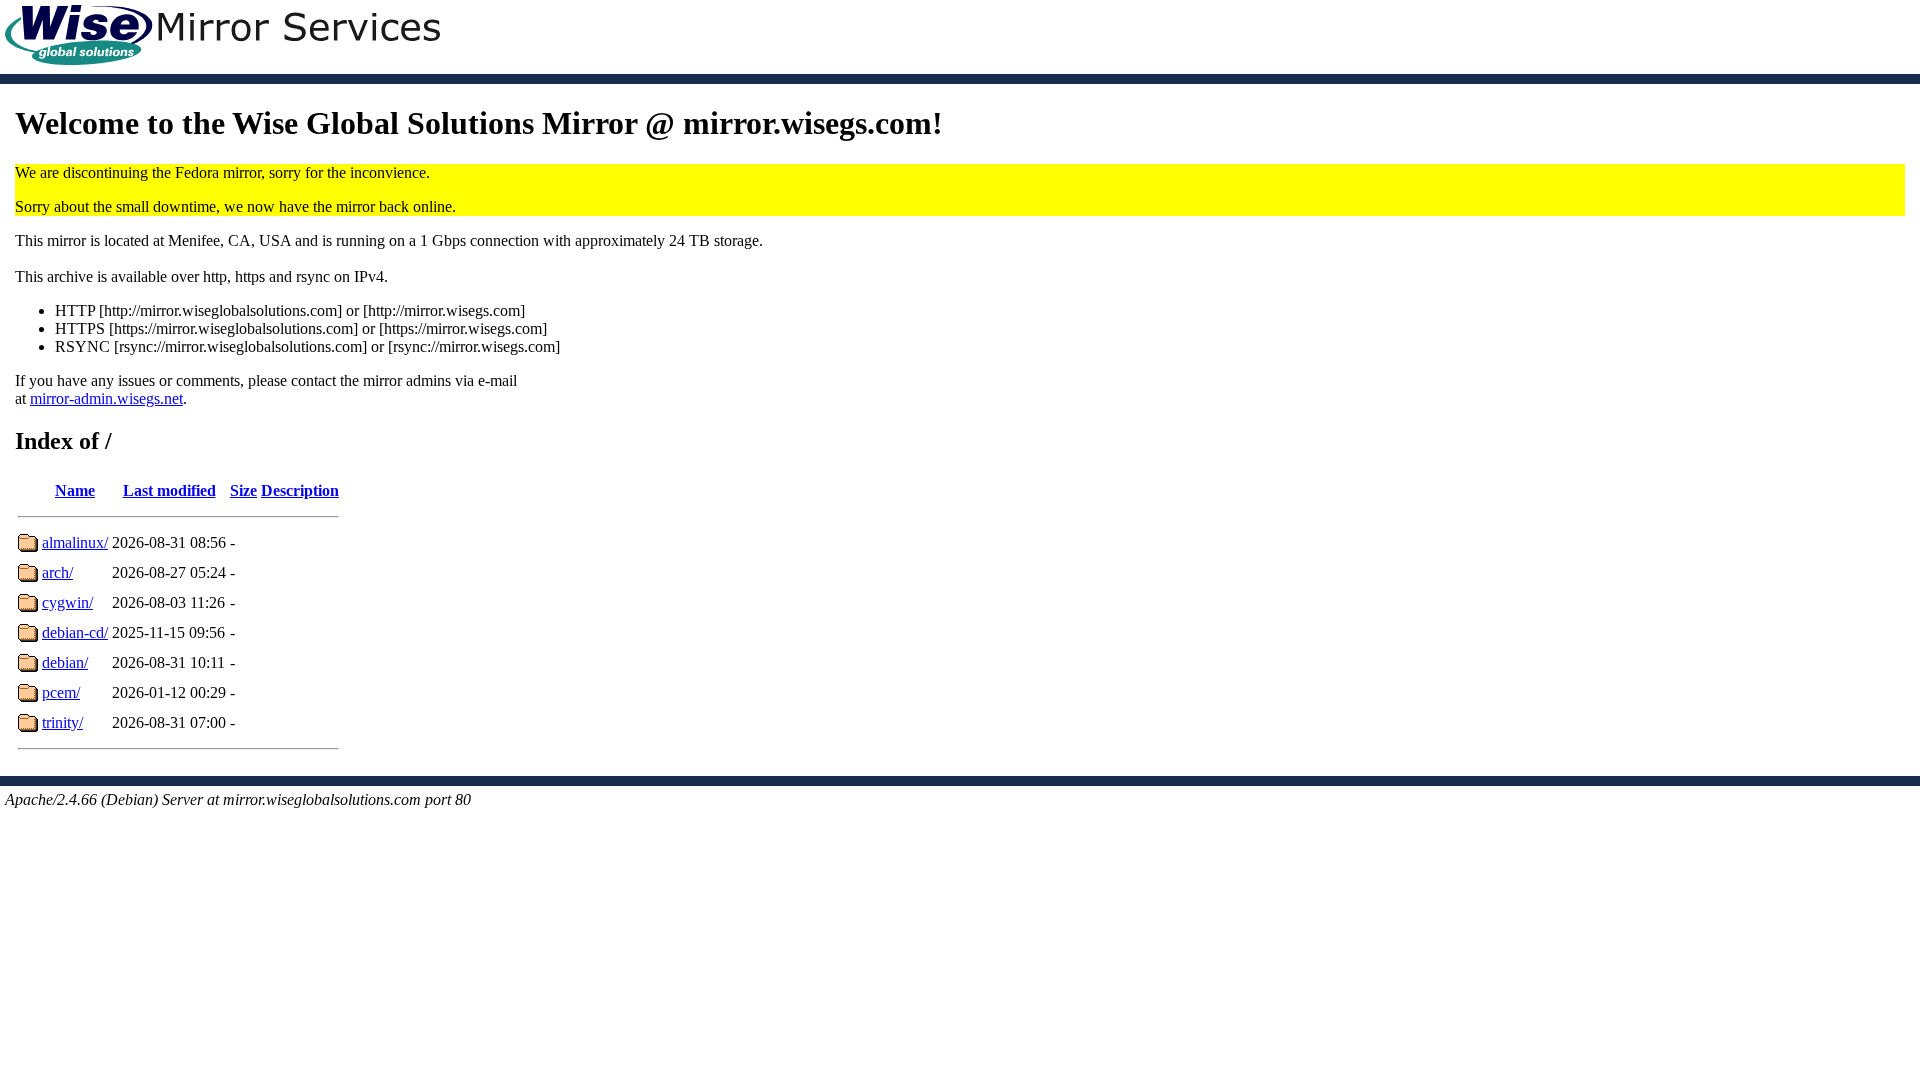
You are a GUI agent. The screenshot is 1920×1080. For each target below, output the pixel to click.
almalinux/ (75, 542)
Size (243, 490)
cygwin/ (67, 602)
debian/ (65, 662)
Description (300, 490)
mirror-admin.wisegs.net (106, 398)
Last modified (169, 490)
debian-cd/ (75, 632)
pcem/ (61, 692)
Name (75, 490)
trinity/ (62, 722)
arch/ (57, 572)
